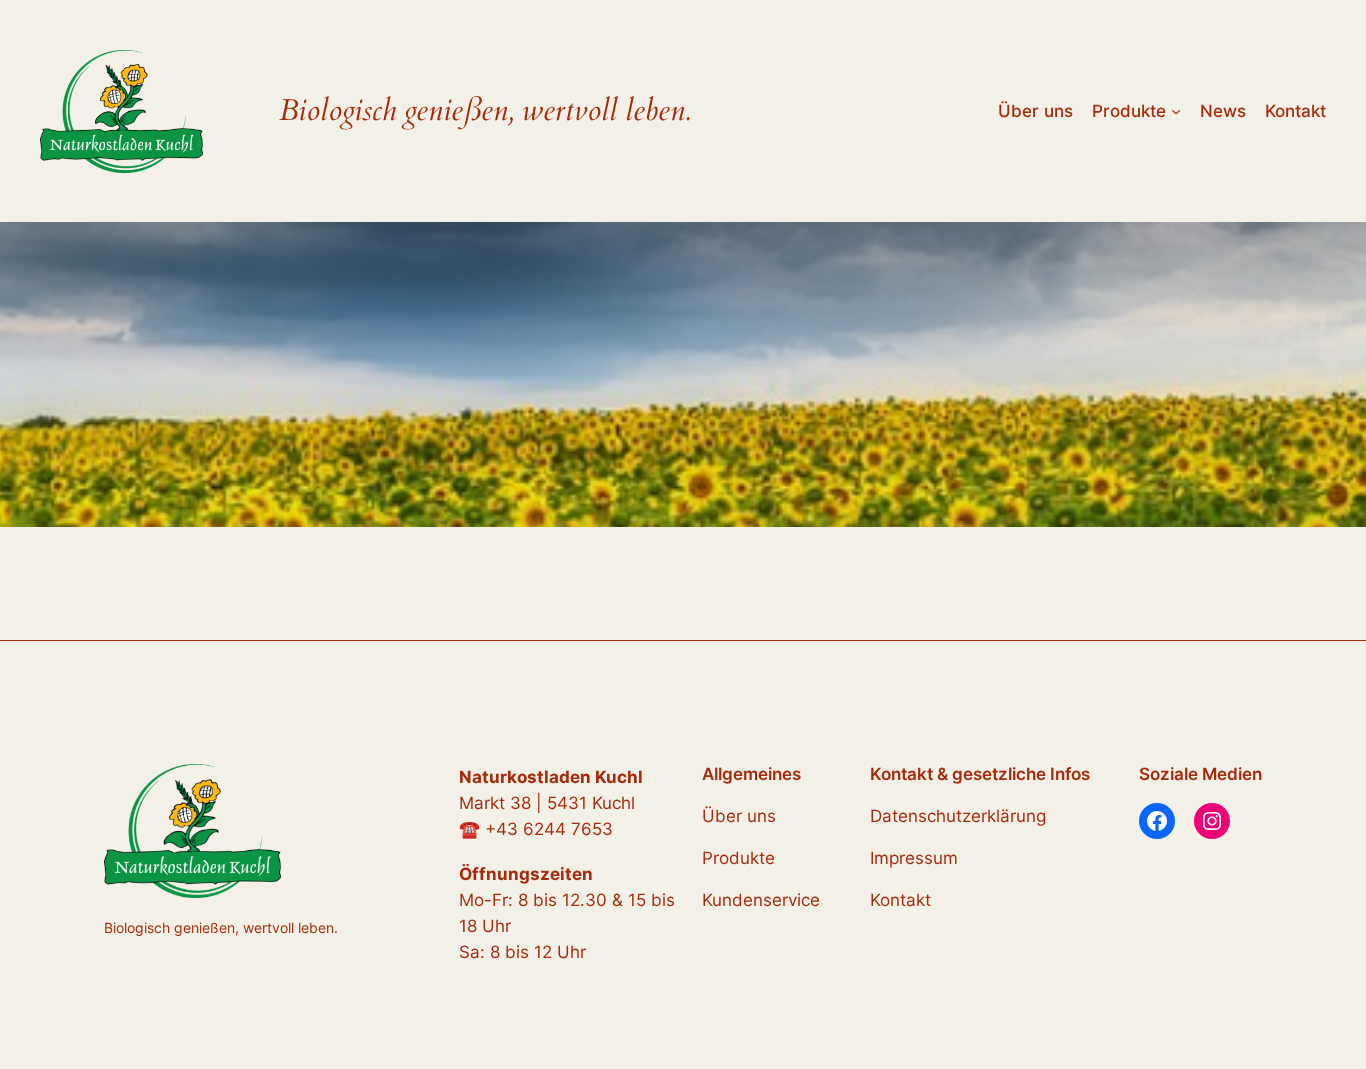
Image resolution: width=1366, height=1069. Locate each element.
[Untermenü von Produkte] (1176, 111)
